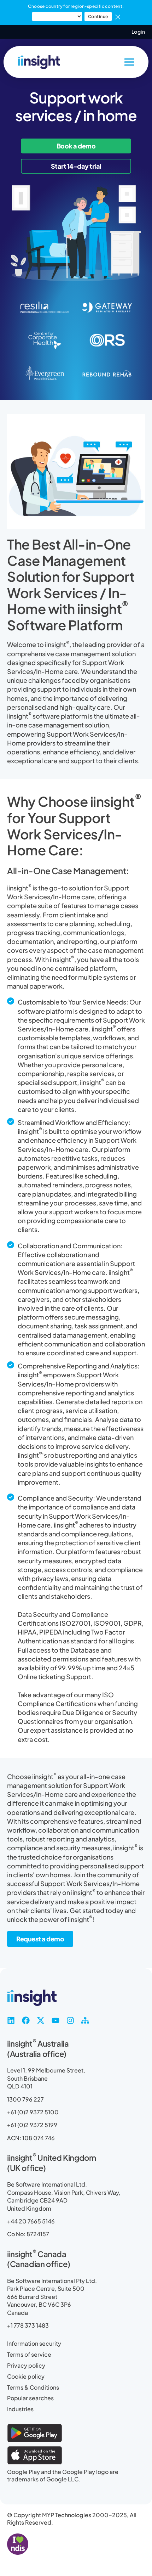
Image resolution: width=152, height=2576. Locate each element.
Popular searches (30, 2398)
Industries (20, 2409)
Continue (98, 16)
